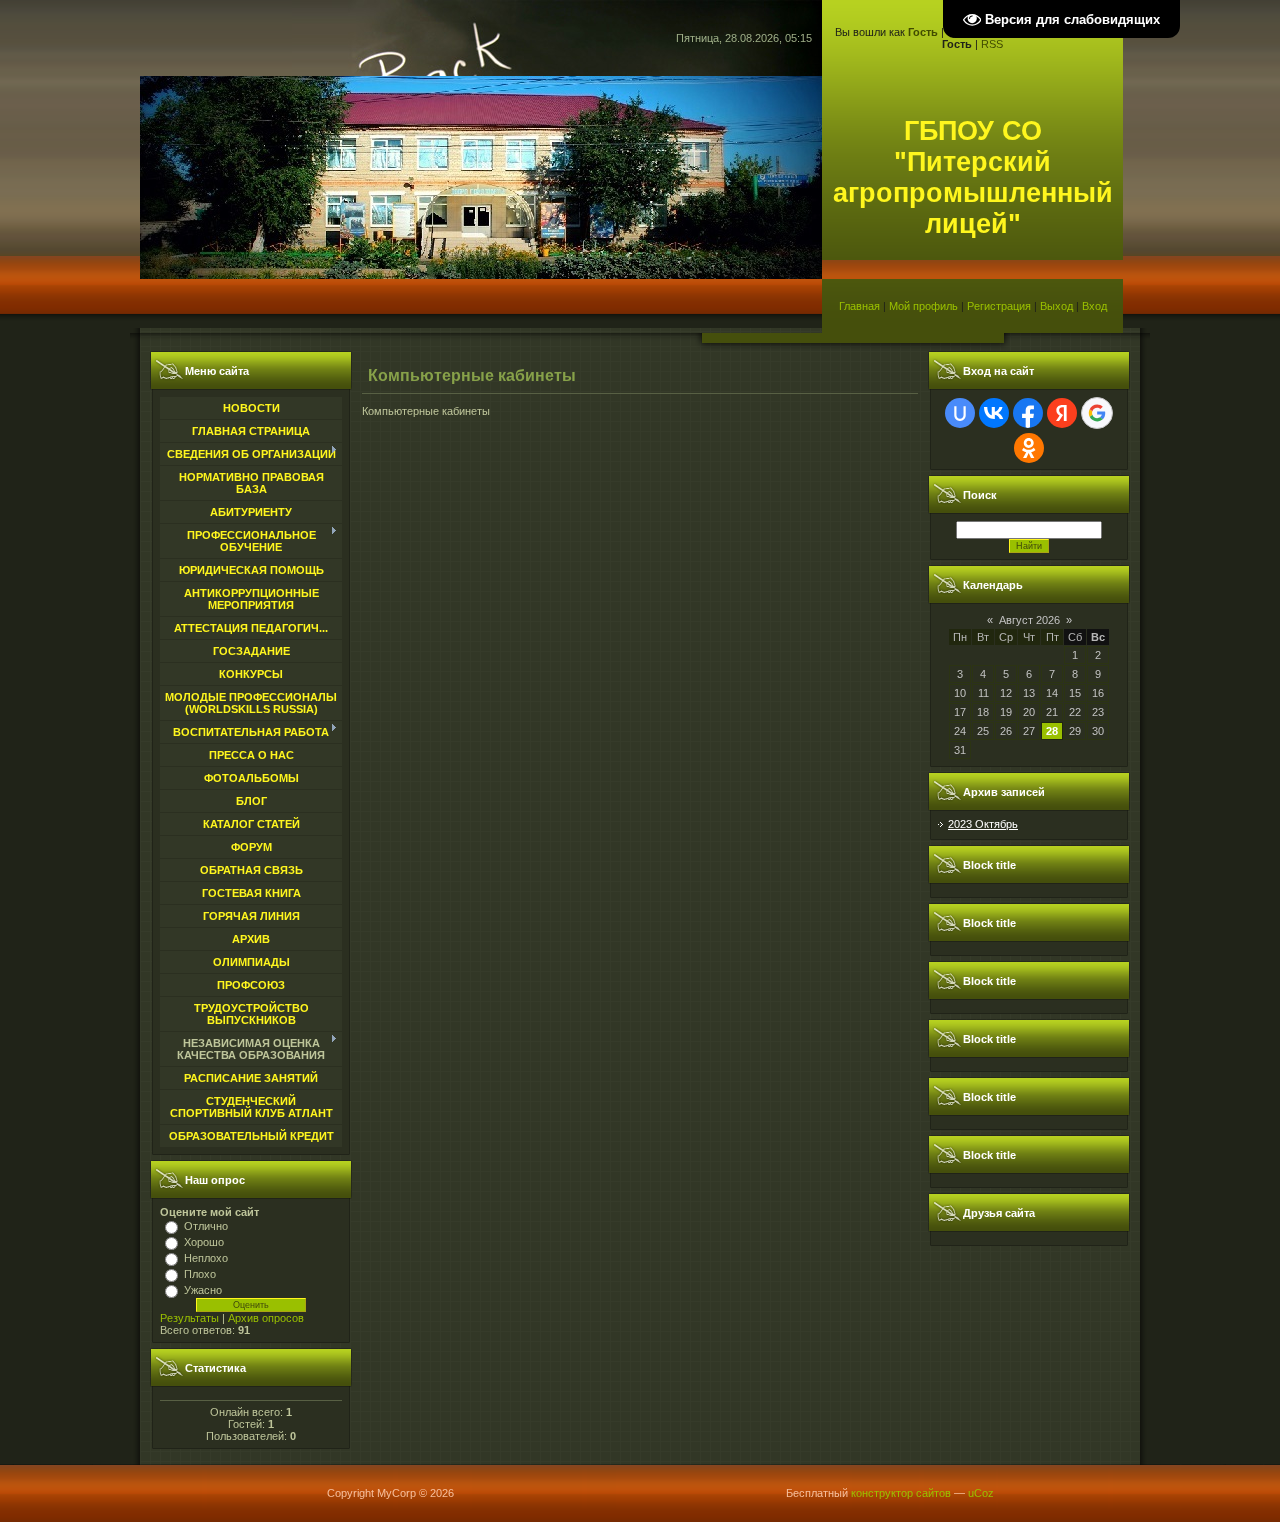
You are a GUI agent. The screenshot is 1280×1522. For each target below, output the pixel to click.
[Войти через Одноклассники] (1029, 448)
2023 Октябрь (983, 824)
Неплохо (206, 1258)
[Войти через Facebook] (1028, 413)
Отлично (206, 1226)
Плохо (200, 1274)
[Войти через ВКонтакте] (994, 413)
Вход (1094, 306)
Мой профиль (923, 306)
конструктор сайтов (901, 1493)
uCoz (981, 1493)
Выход (1056, 306)
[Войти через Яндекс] (1062, 413)
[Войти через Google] (1097, 413)
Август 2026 (1029, 620)
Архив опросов (266, 1318)
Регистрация (999, 306)
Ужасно (203, 1290)
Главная (859, 306)
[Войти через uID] (960, 413)
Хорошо (204, 1242)
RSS (992, 44)
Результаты (189, 1318)
